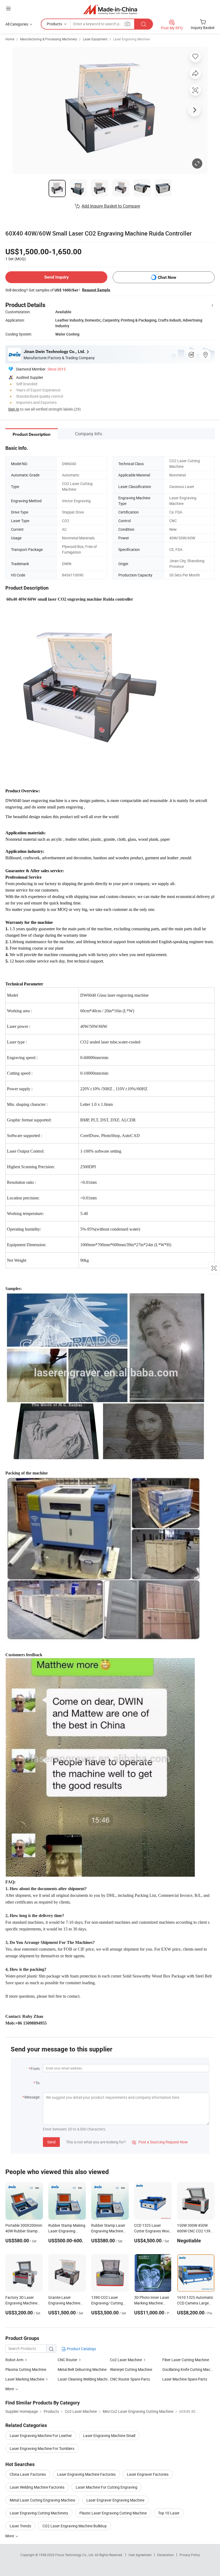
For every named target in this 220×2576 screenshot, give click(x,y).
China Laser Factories (28, 2474)
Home (10, 39)
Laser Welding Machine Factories (37, 2487)
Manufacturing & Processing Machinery (49, 39)
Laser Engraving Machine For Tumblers (42, 2448)
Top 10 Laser (169, 2513)
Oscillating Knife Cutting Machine (188, 2369)
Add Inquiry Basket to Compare (111, 206)
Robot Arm (14, 2360)
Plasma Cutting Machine (26, 2369)
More (10, 2536)
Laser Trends (20, 2526)
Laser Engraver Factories (148, 2474)
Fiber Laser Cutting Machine (186, 2360)
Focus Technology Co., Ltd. (75, 2555)
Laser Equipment (95, 39)
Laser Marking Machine (25, 2379)
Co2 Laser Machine (126, 2360)
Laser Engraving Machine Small (109, 2436)
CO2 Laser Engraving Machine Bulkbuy (75, 2526)
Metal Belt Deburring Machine (82, 2369)
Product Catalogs (81, 2349)
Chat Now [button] (167, 277)
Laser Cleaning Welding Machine (84, 2379)
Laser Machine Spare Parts (185, 2379)
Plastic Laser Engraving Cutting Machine (113, 2513)
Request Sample (96, 290)
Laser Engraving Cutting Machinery (39, 2513)
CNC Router (67, 2360)
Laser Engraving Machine (131, 39)
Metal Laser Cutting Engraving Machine (42, 2500)
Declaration (166, 2555)
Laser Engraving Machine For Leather (41, 2436)
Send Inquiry (56, 277)
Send (51, 2142)
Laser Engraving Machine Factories (86, 2474)
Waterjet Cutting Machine (131, 2369)
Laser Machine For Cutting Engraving (107, 2487)
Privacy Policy (190, 2555)
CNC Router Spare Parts (130, 2379)
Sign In (14, 409)
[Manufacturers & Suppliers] (110, 9)
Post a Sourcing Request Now (160, 2142)
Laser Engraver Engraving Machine (115, 2500)
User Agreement (140, 2555)
